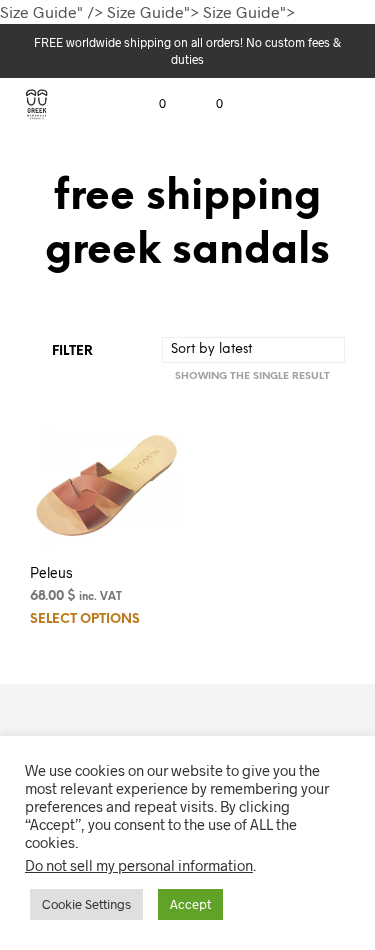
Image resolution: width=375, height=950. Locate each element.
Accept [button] (190, 904)
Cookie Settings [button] (86, 904)
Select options (85, 619)
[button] (149, 104)
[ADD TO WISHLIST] (172, 566)
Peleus (51, 572)
